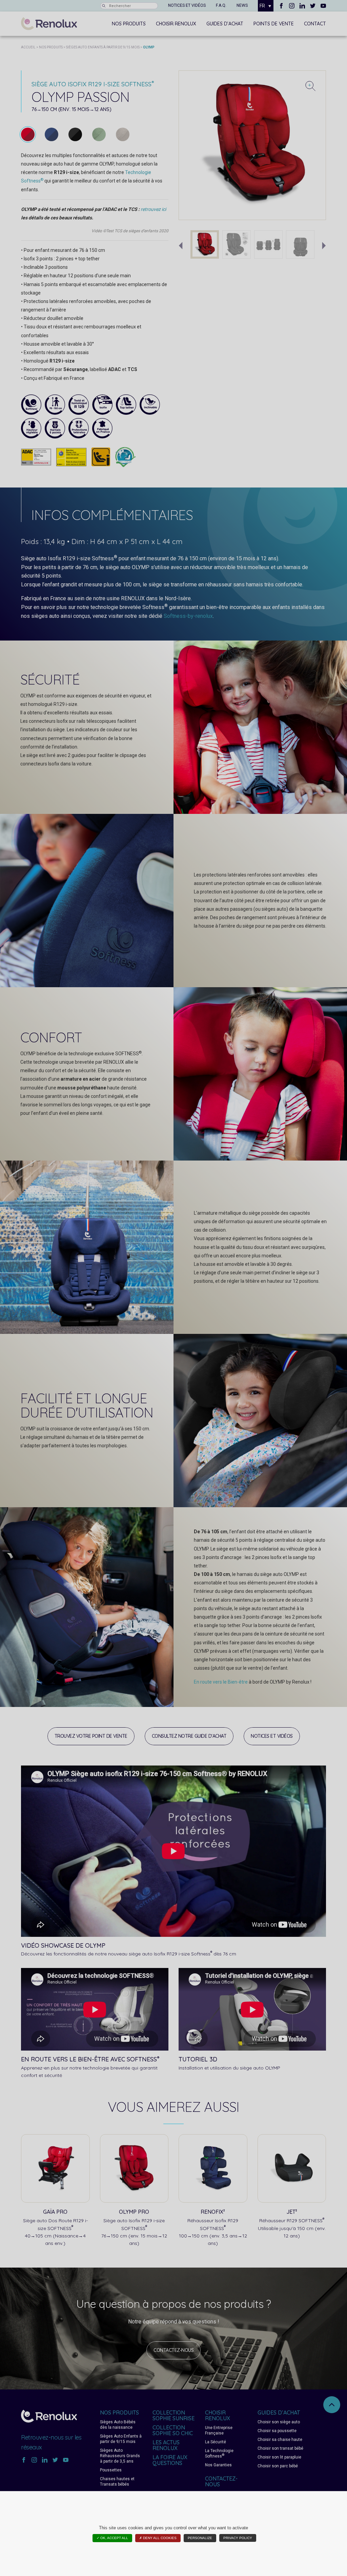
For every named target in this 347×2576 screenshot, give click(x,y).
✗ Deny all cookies (158, 2538)
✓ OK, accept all (112, 2538)
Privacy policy (238, 2538)
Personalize (200, 2538)
